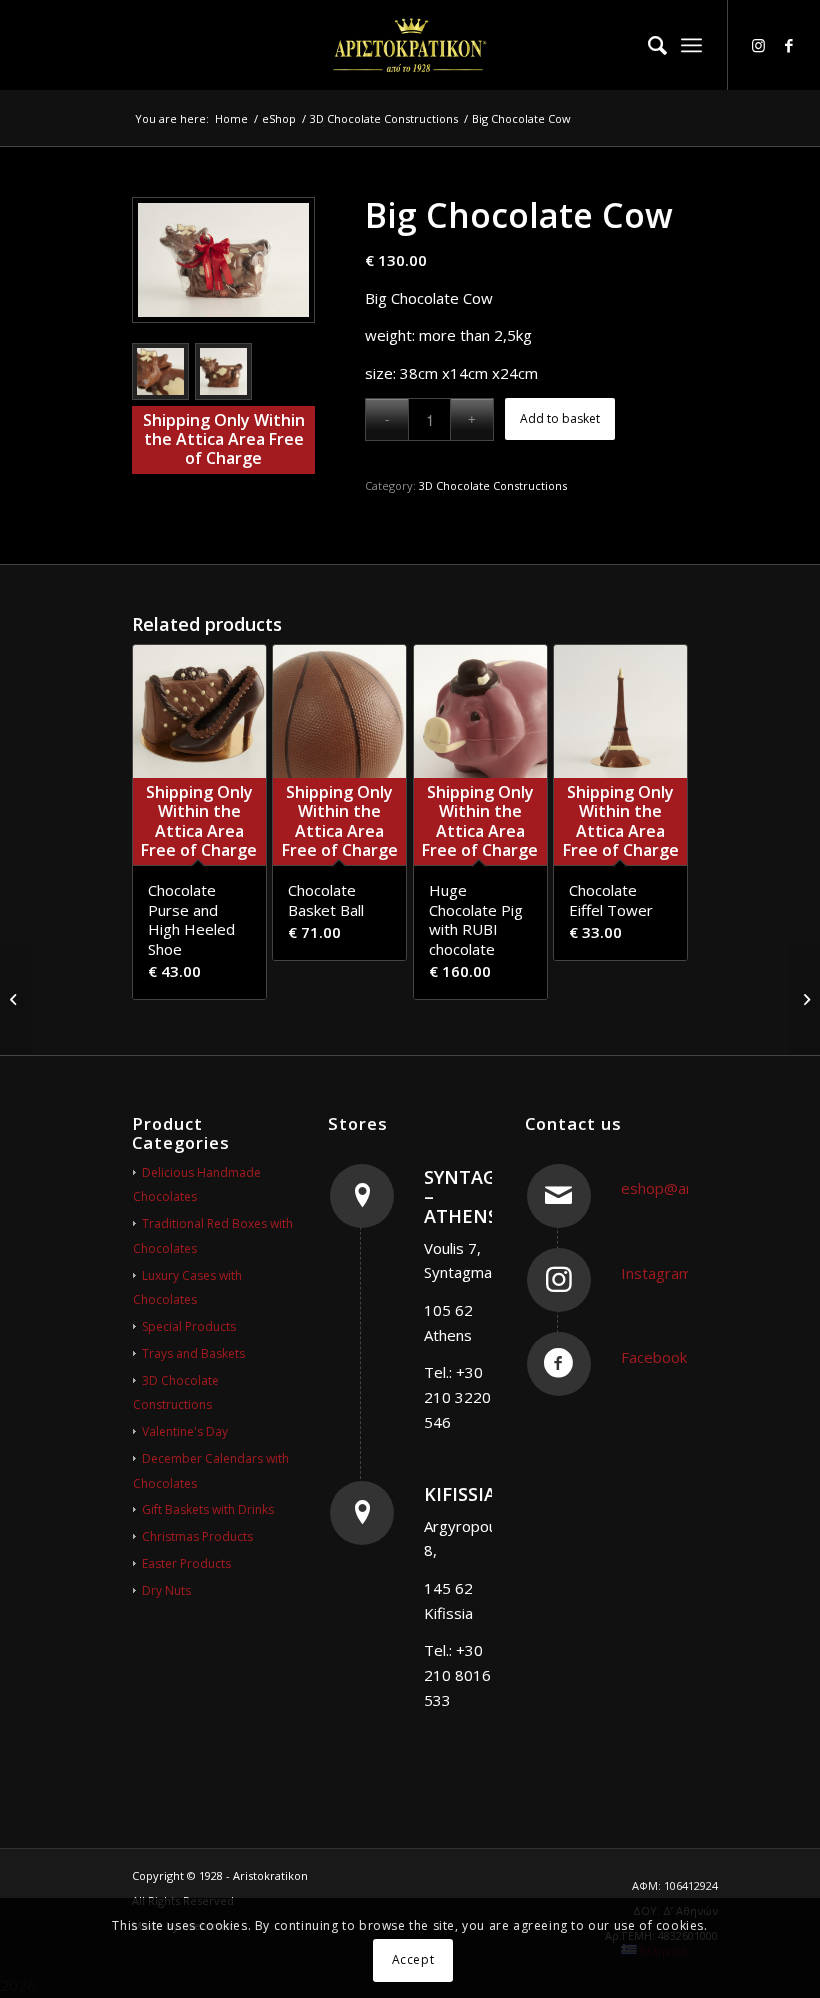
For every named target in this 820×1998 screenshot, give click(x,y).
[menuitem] (647, 45)
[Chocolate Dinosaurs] (15, 999)
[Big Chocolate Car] (804, 999)
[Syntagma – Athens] (362, 1196)
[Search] (647, 45)
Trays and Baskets (193, 1353)
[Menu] (691, 45)
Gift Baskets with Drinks (208, 1509)
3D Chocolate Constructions (493, 485)
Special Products (189, 1326)
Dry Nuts (166, 1590)
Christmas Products (197, 1536)
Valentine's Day (185, 1431)
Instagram (656, 1273)
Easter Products (186, 1563)
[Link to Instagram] (759, 45)
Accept (413, 1959)
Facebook (654, 1357)
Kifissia (460, 1494)
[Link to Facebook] (789, 45)
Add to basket (560, 418)
